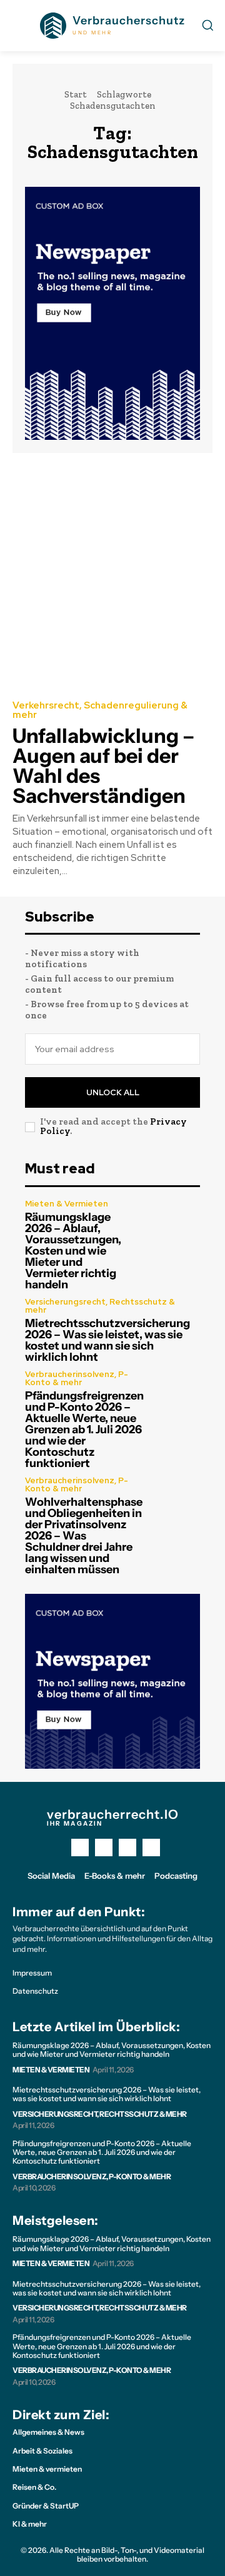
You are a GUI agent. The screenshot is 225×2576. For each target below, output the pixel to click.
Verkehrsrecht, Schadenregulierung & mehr (100, 710)
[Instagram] (104, 1847)
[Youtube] (151, 1847)
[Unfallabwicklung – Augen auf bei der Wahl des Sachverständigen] (112, 575)
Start (76, 94)
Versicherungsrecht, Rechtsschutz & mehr (100, 1306)
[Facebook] (80, 1847)
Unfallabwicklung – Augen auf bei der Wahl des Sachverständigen (103, 766)
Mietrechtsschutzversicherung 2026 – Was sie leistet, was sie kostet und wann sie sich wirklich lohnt (107, 1340)
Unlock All (113, 1092)
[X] (127, 1847)
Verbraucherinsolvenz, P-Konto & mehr (77, 1378)
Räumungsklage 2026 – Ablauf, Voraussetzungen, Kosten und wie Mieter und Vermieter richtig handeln (73, 1251)
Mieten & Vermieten (67, 1204)
